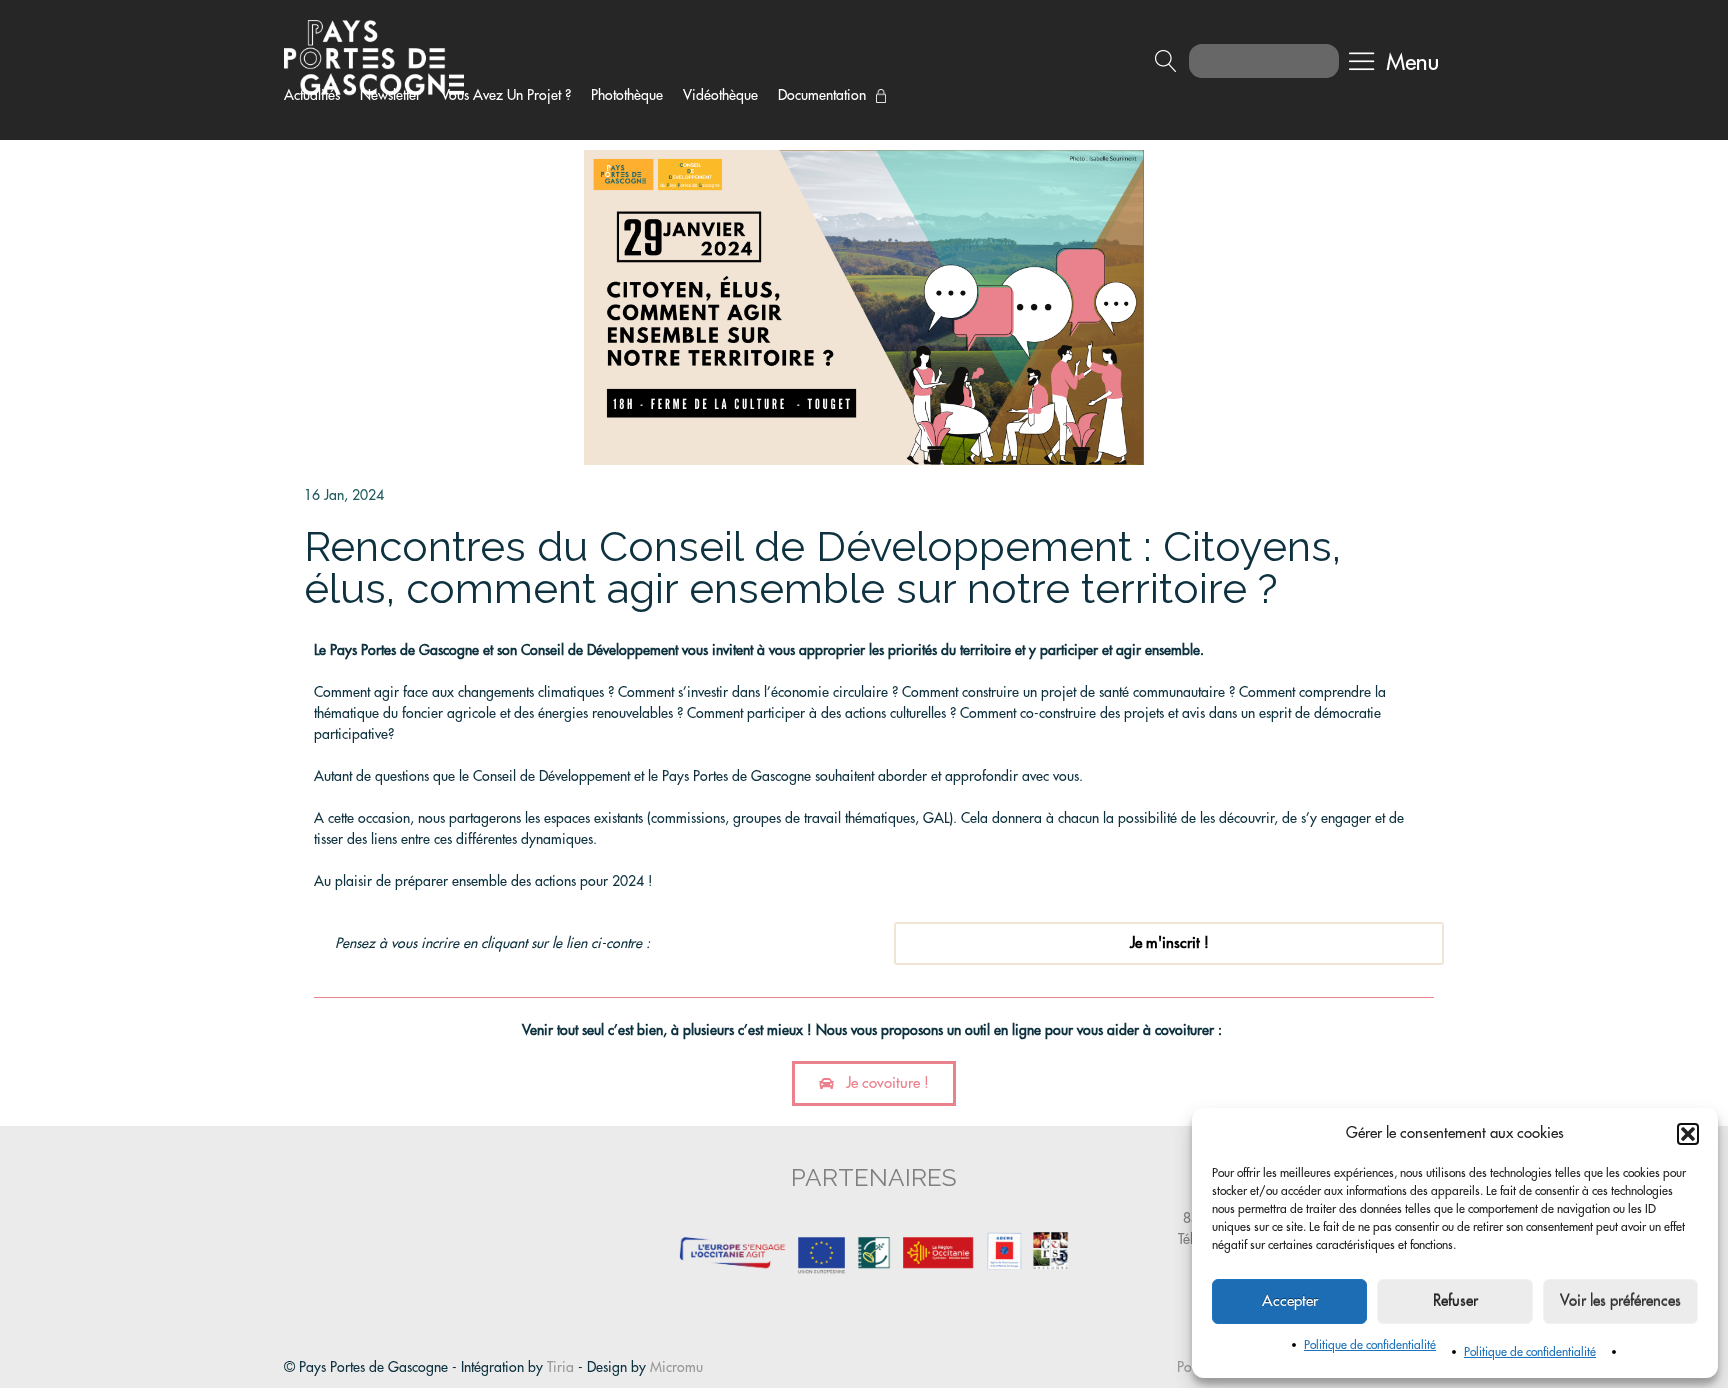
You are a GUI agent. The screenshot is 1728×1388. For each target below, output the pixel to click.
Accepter (1290, 1301)
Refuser (1455, 1301)
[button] (1688, 1134)
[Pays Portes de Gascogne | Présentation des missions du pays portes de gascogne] (374, 56)
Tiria (560, 1367)
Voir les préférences (1620, 1301)
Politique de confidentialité (1370, 1345)
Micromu (676, 1367)
